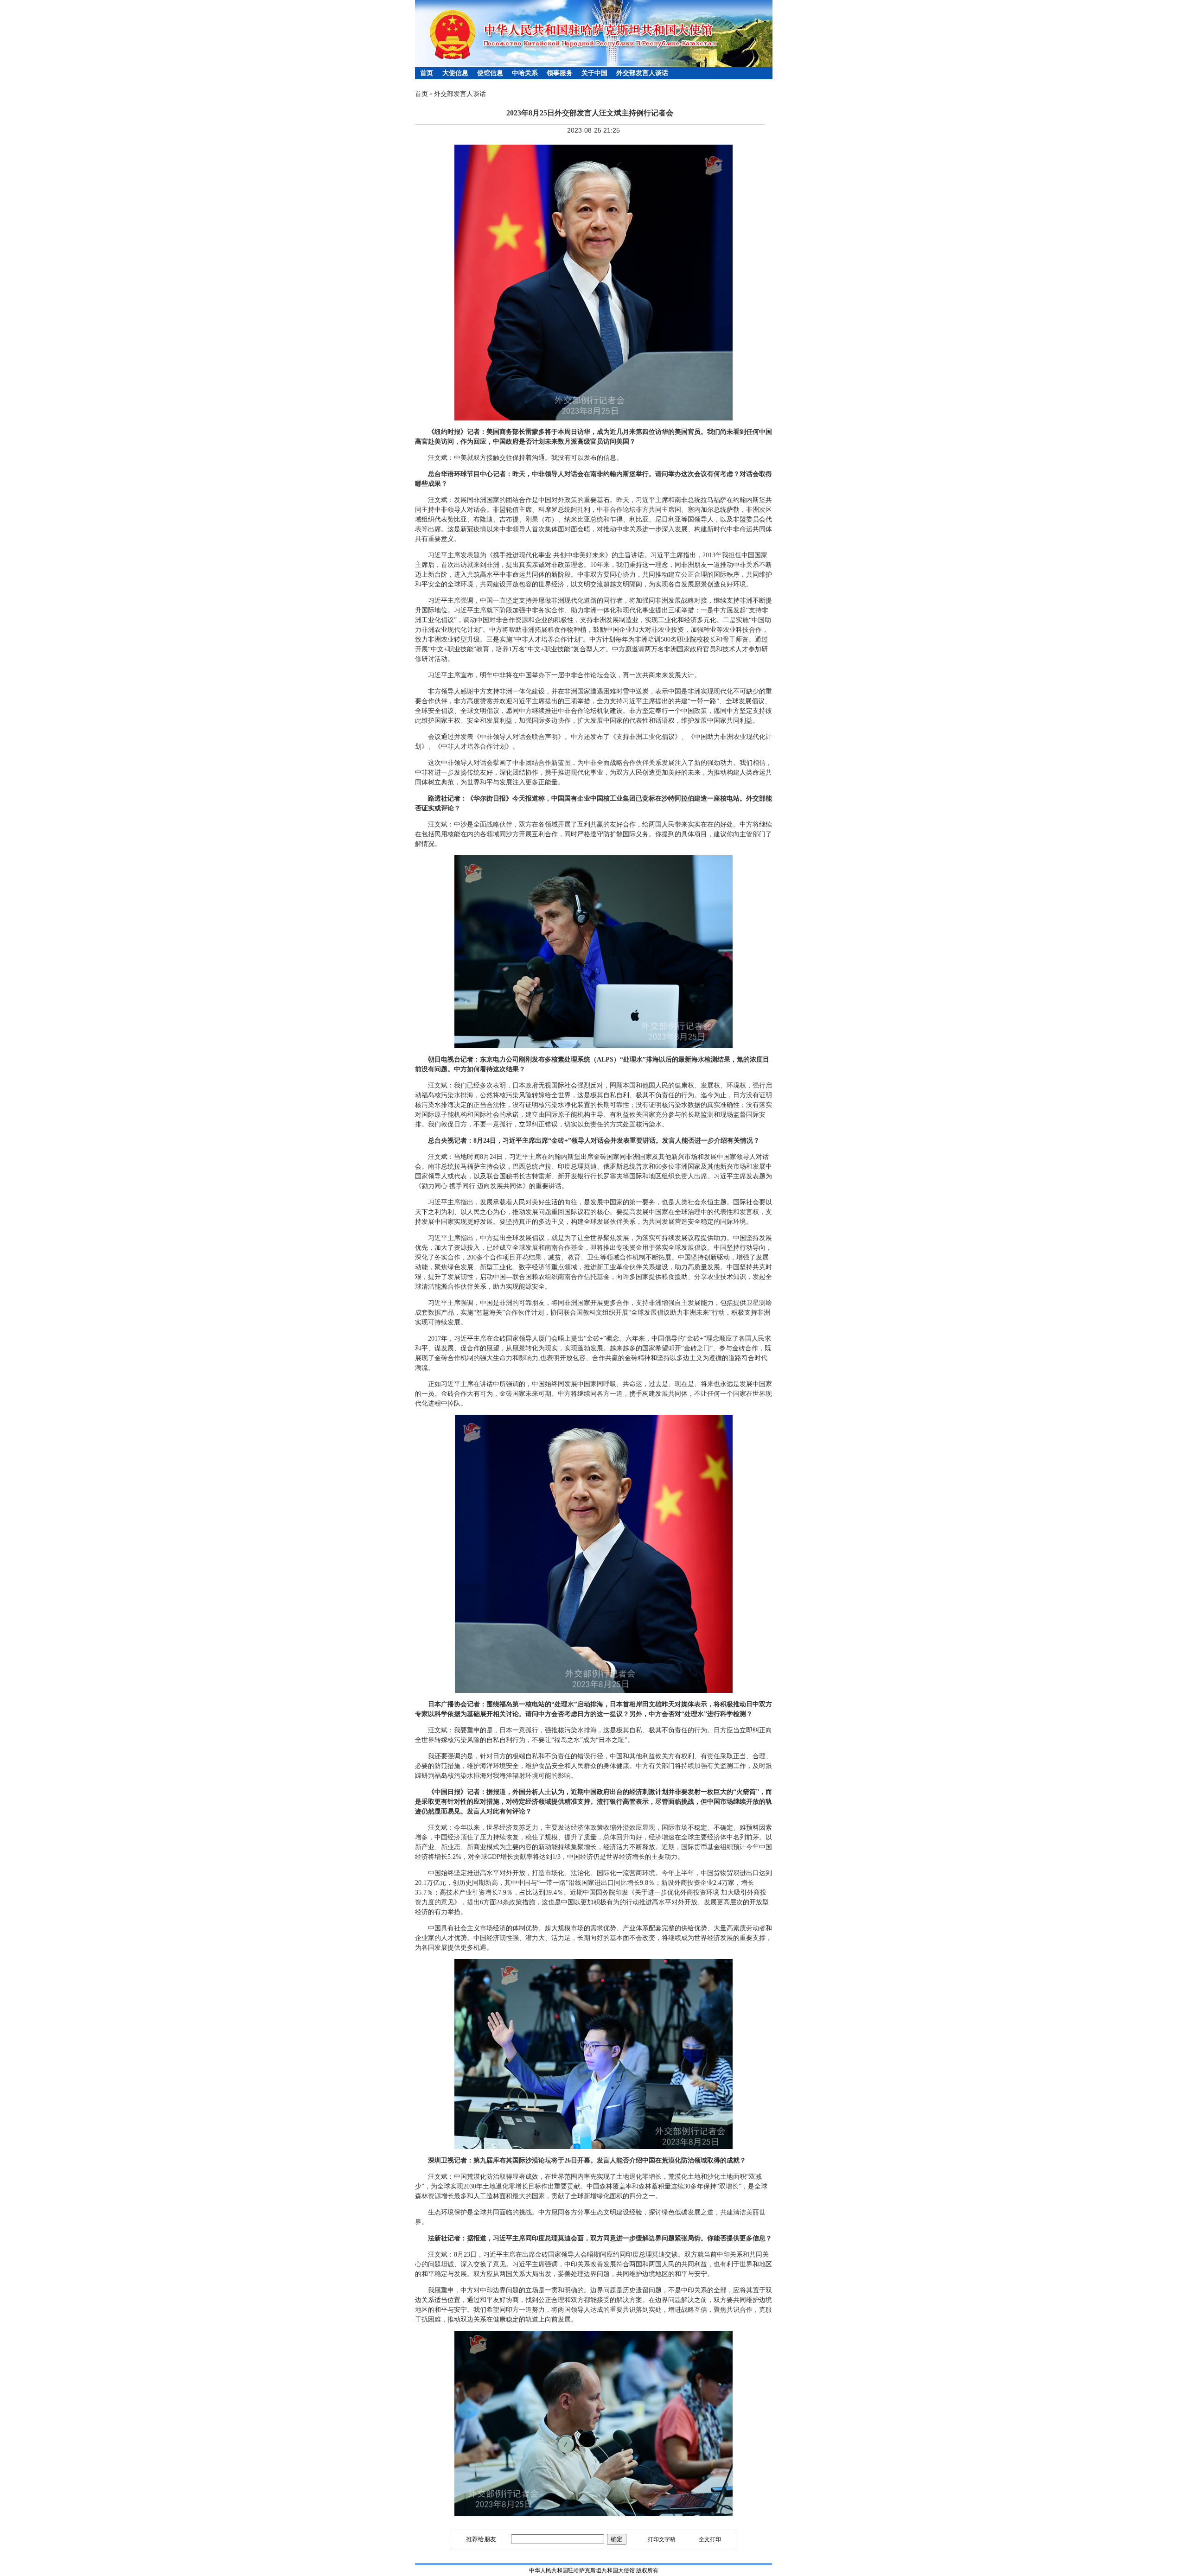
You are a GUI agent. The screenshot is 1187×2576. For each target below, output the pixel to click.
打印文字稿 (662, 2539)
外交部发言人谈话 (642, 73)
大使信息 (455, 73)
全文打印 (710, 2539)
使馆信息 (490, 73)
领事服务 (560, 73)
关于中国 (594, 73)
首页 (427, 73)
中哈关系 (525, 73)
